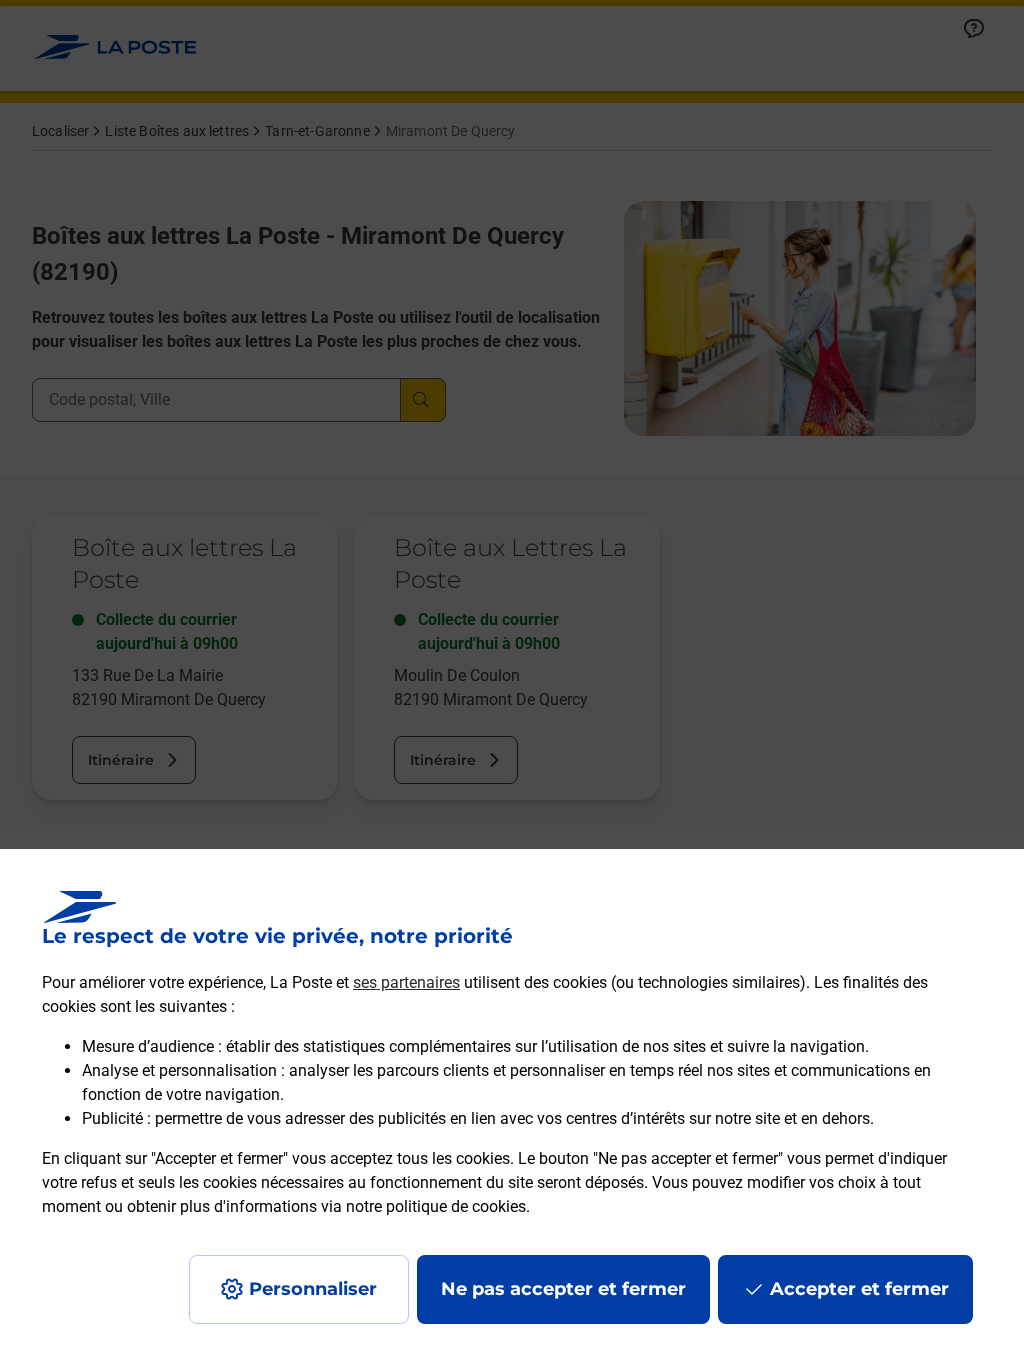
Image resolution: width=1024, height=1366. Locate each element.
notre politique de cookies (436, 1206)
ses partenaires (406, 982)
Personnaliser (313, 1289)
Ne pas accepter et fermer (563, 1289)
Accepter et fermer (859, 1289)
